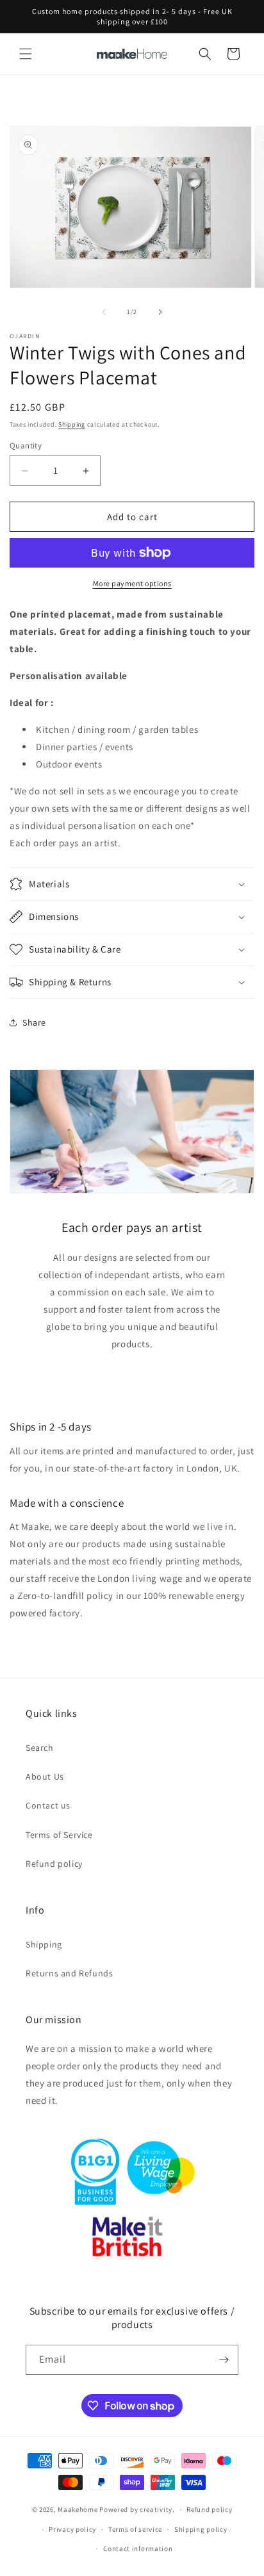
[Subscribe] (224, 2360)
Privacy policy (72, 2529)
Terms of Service (59, 1835)
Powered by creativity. (137, 2509)
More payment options (132, 583)
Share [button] (34, 1022)
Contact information (138, 2548)
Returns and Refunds (69, 1973)
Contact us (48, 1805)
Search (40, 1748)
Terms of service (135, 2529)
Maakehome (78, 2509)
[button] (26, 54)
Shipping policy (201, 2529)
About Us (45, 1776)
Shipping (72, 424)
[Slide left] (104, 312)
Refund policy (54, 1864)
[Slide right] (160, 312)
